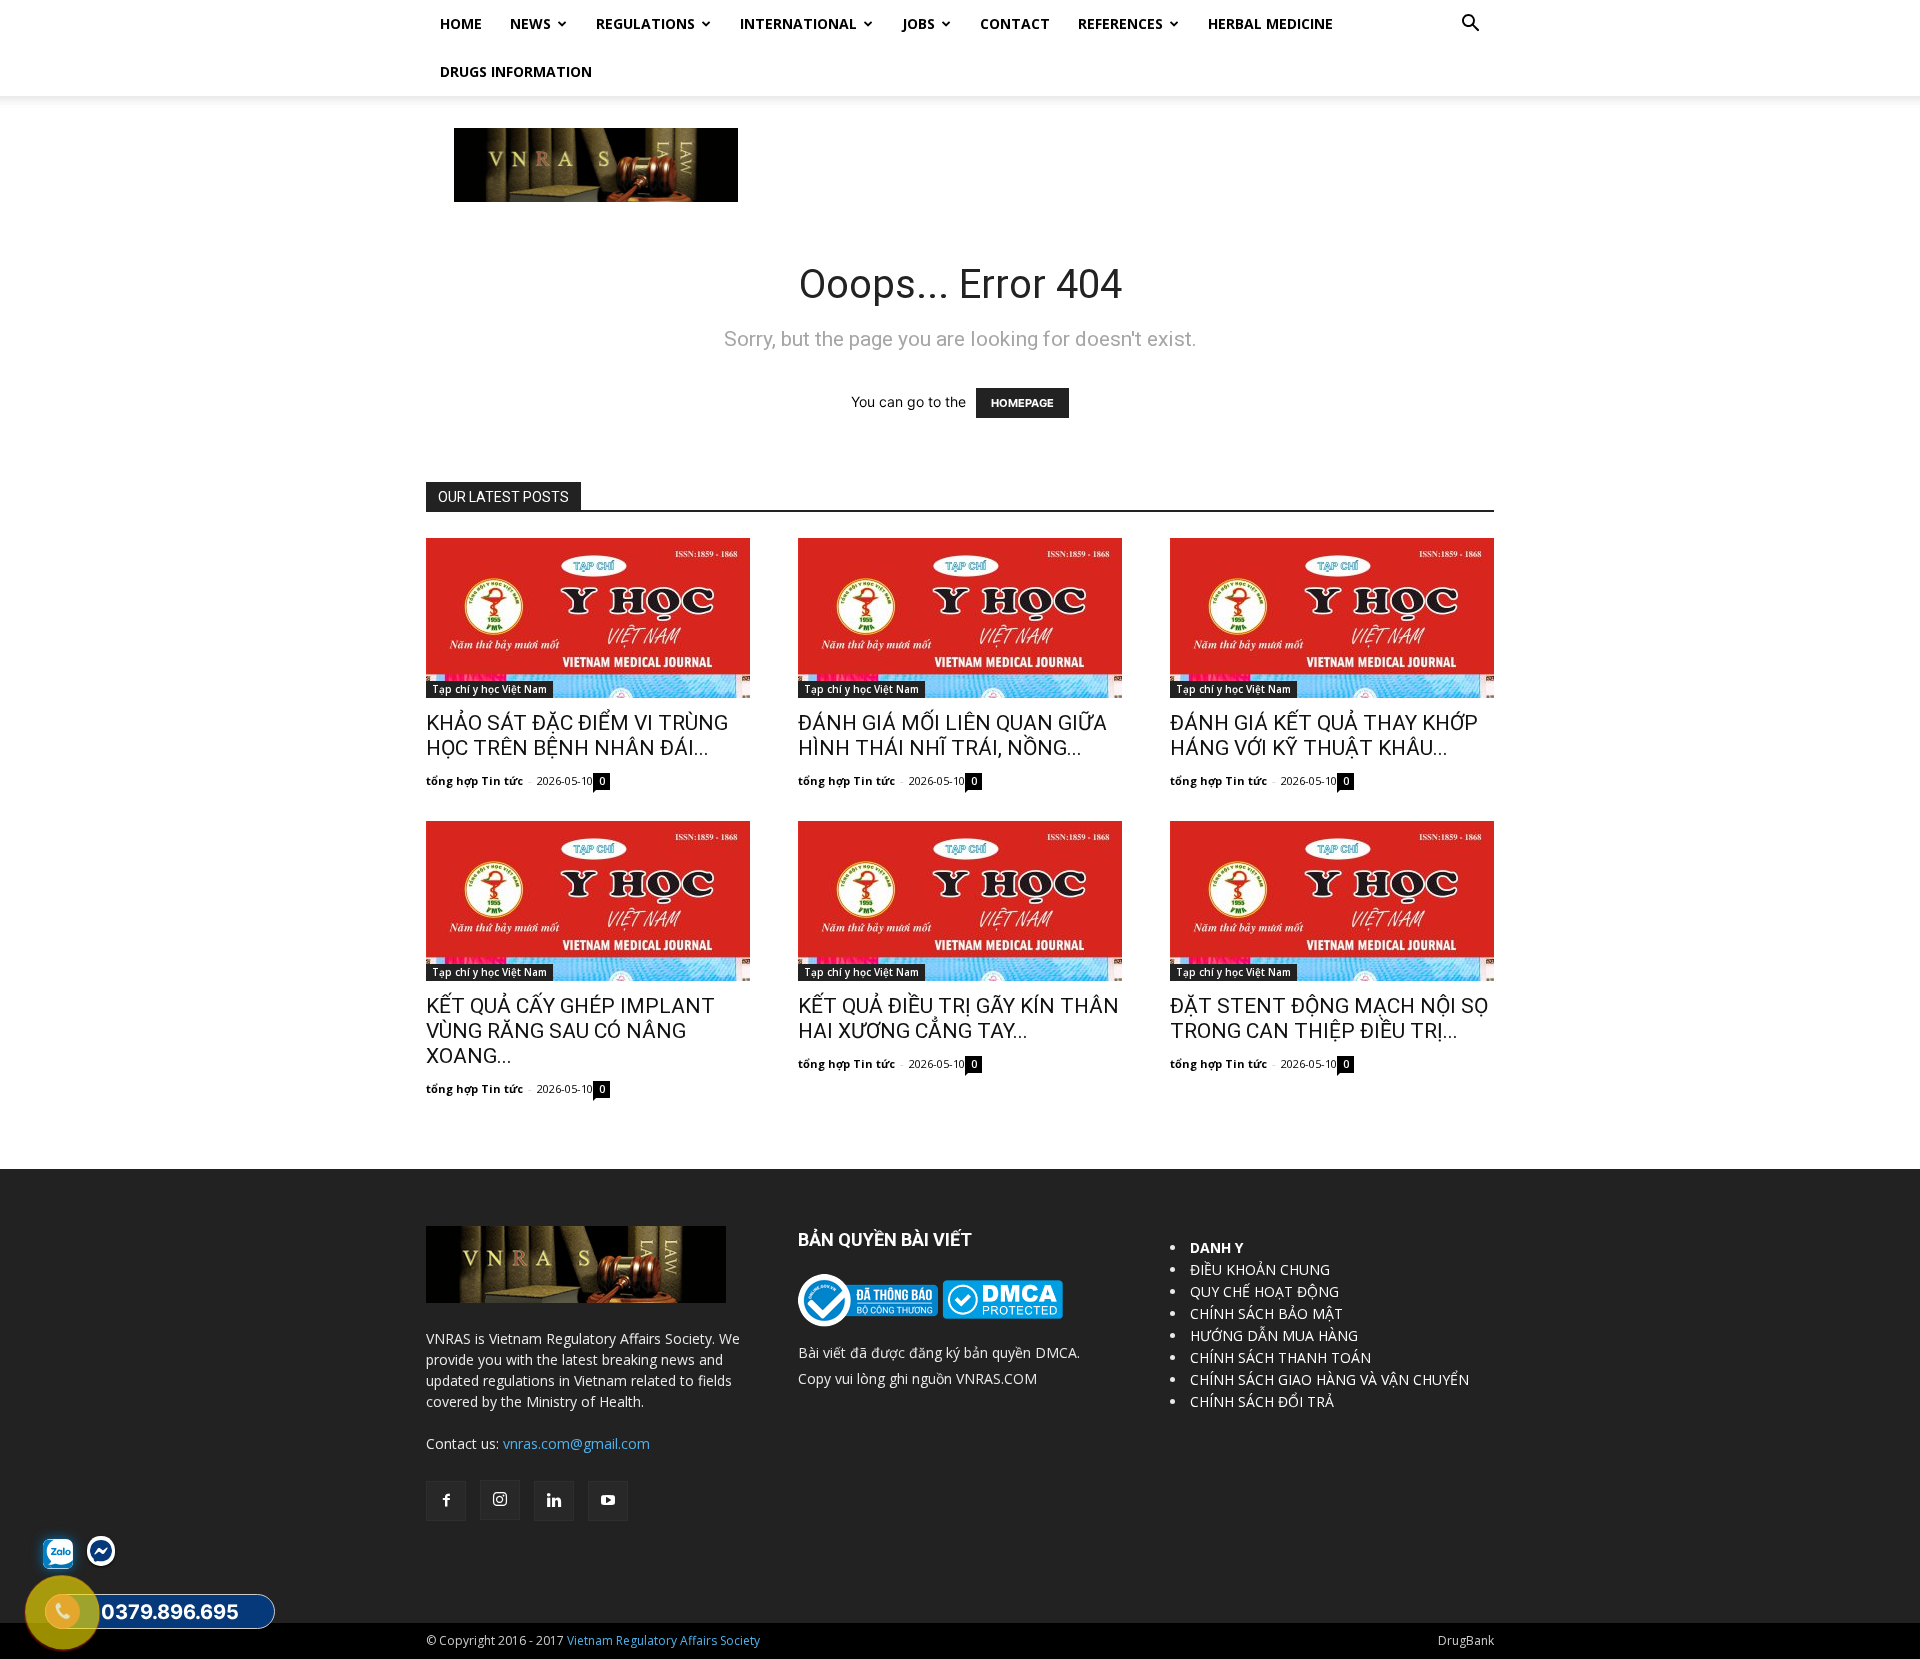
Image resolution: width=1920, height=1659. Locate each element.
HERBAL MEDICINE (1270, 23)
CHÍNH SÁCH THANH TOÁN (1280, 1357)
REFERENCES (1120, 23)
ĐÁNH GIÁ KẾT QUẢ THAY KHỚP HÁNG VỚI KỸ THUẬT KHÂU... (1324, 735)
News (530, 23)
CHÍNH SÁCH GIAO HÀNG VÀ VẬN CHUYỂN (1329, 1379)
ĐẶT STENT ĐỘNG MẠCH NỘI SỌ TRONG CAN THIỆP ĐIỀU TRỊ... (1329, 1018)
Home (461, 23)
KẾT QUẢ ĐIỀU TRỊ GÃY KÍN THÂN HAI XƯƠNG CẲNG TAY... (958, 1018)
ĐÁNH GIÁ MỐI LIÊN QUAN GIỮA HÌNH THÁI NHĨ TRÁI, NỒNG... (952, 735)
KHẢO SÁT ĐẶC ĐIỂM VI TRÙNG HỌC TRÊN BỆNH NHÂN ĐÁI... (577, 735)
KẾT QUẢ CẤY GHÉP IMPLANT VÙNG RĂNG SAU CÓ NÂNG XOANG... (570, 1031)
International (798, 23)
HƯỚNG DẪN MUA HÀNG (1274, 1335)
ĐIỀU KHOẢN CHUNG (1260, 1269)
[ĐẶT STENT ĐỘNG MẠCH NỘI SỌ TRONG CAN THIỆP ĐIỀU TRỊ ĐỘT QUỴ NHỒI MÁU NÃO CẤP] (1332, 901)
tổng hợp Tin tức (474, 780)
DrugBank (1466, 1640)
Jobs (918, 23)
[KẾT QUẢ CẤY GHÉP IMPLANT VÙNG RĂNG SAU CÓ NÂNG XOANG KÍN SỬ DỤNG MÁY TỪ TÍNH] (588, 901)
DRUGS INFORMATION (516, 71)
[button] (1470, 25)
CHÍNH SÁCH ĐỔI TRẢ (1262, 1401)
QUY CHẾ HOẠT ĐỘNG (1264, 1291)
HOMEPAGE (1022, 403)
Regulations (645, 23)
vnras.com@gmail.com (576, 1443)
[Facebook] (446, 1501)
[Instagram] (500, 1500)
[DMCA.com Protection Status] (1000, 1313)
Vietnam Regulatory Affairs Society (663, 1640)
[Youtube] (608, 1501)
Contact (1015, 23)
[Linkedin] (554, 1501)
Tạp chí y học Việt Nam (489, 689)
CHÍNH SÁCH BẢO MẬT (1266, 1313)
